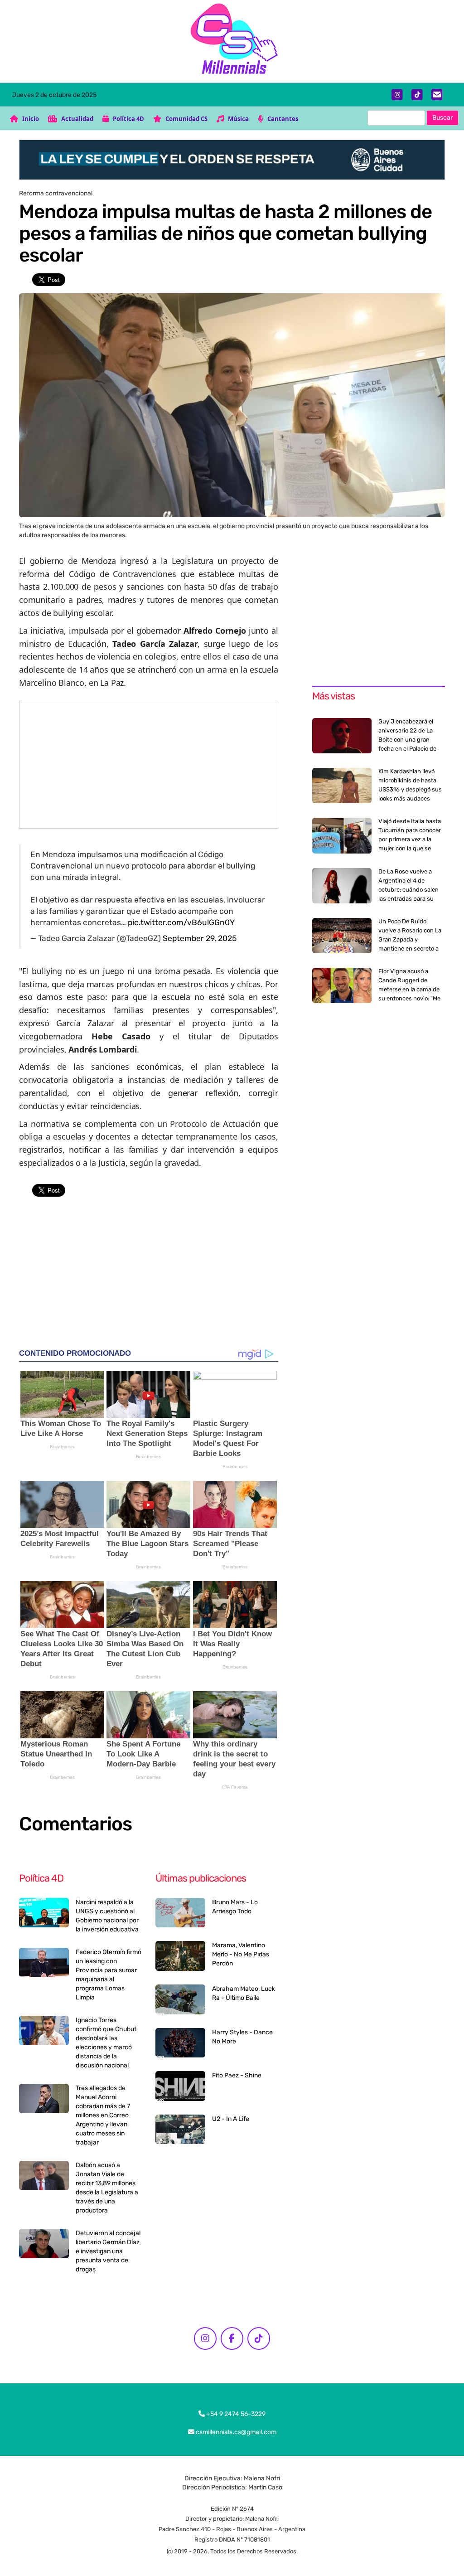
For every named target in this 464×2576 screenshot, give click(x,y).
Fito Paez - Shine (237, 2075)
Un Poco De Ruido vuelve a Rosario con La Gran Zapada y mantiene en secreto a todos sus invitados (410, 939)
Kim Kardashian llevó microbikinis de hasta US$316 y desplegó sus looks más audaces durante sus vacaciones (411, 789)
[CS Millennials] (232, 41)
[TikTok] (417, 95)
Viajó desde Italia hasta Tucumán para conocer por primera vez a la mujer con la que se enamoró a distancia (410, 839)
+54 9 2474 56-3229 (235, 2414)
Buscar (442, 118)
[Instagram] (397, 95)
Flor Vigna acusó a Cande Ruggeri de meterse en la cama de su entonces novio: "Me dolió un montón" (409, 989)
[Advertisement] (149, 765)
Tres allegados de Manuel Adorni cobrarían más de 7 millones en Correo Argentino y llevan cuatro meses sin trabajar (103, 2115)
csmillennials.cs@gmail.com (235, 2432)
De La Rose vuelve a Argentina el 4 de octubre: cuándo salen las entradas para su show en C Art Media (408, 890)
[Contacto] (437, 95)
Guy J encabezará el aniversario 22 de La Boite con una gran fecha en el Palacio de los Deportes (407, 740)
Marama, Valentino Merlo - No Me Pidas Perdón (241, 1954)
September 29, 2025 (200, 938)
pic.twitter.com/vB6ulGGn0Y (181, 922)
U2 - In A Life (231, 2119)
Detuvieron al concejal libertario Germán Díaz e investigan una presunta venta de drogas (108, 2251)
